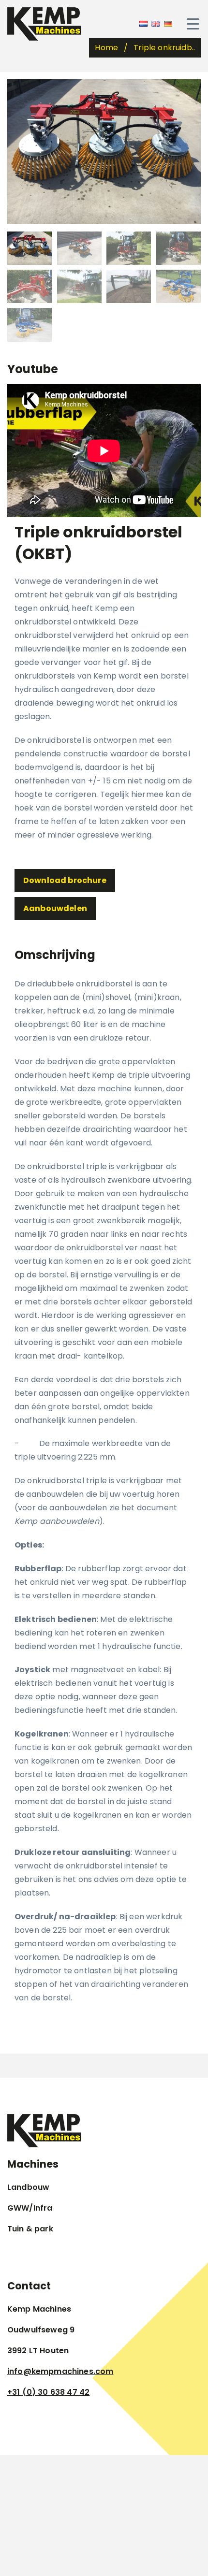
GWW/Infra (30, 2208)
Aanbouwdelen (55, 908)
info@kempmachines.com (60, 2371)
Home (106, 48)
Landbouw (28, 2187)
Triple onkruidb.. (164, 48)
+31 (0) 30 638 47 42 (48, 2392)
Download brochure (65, 880)
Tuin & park (30, 2229)
